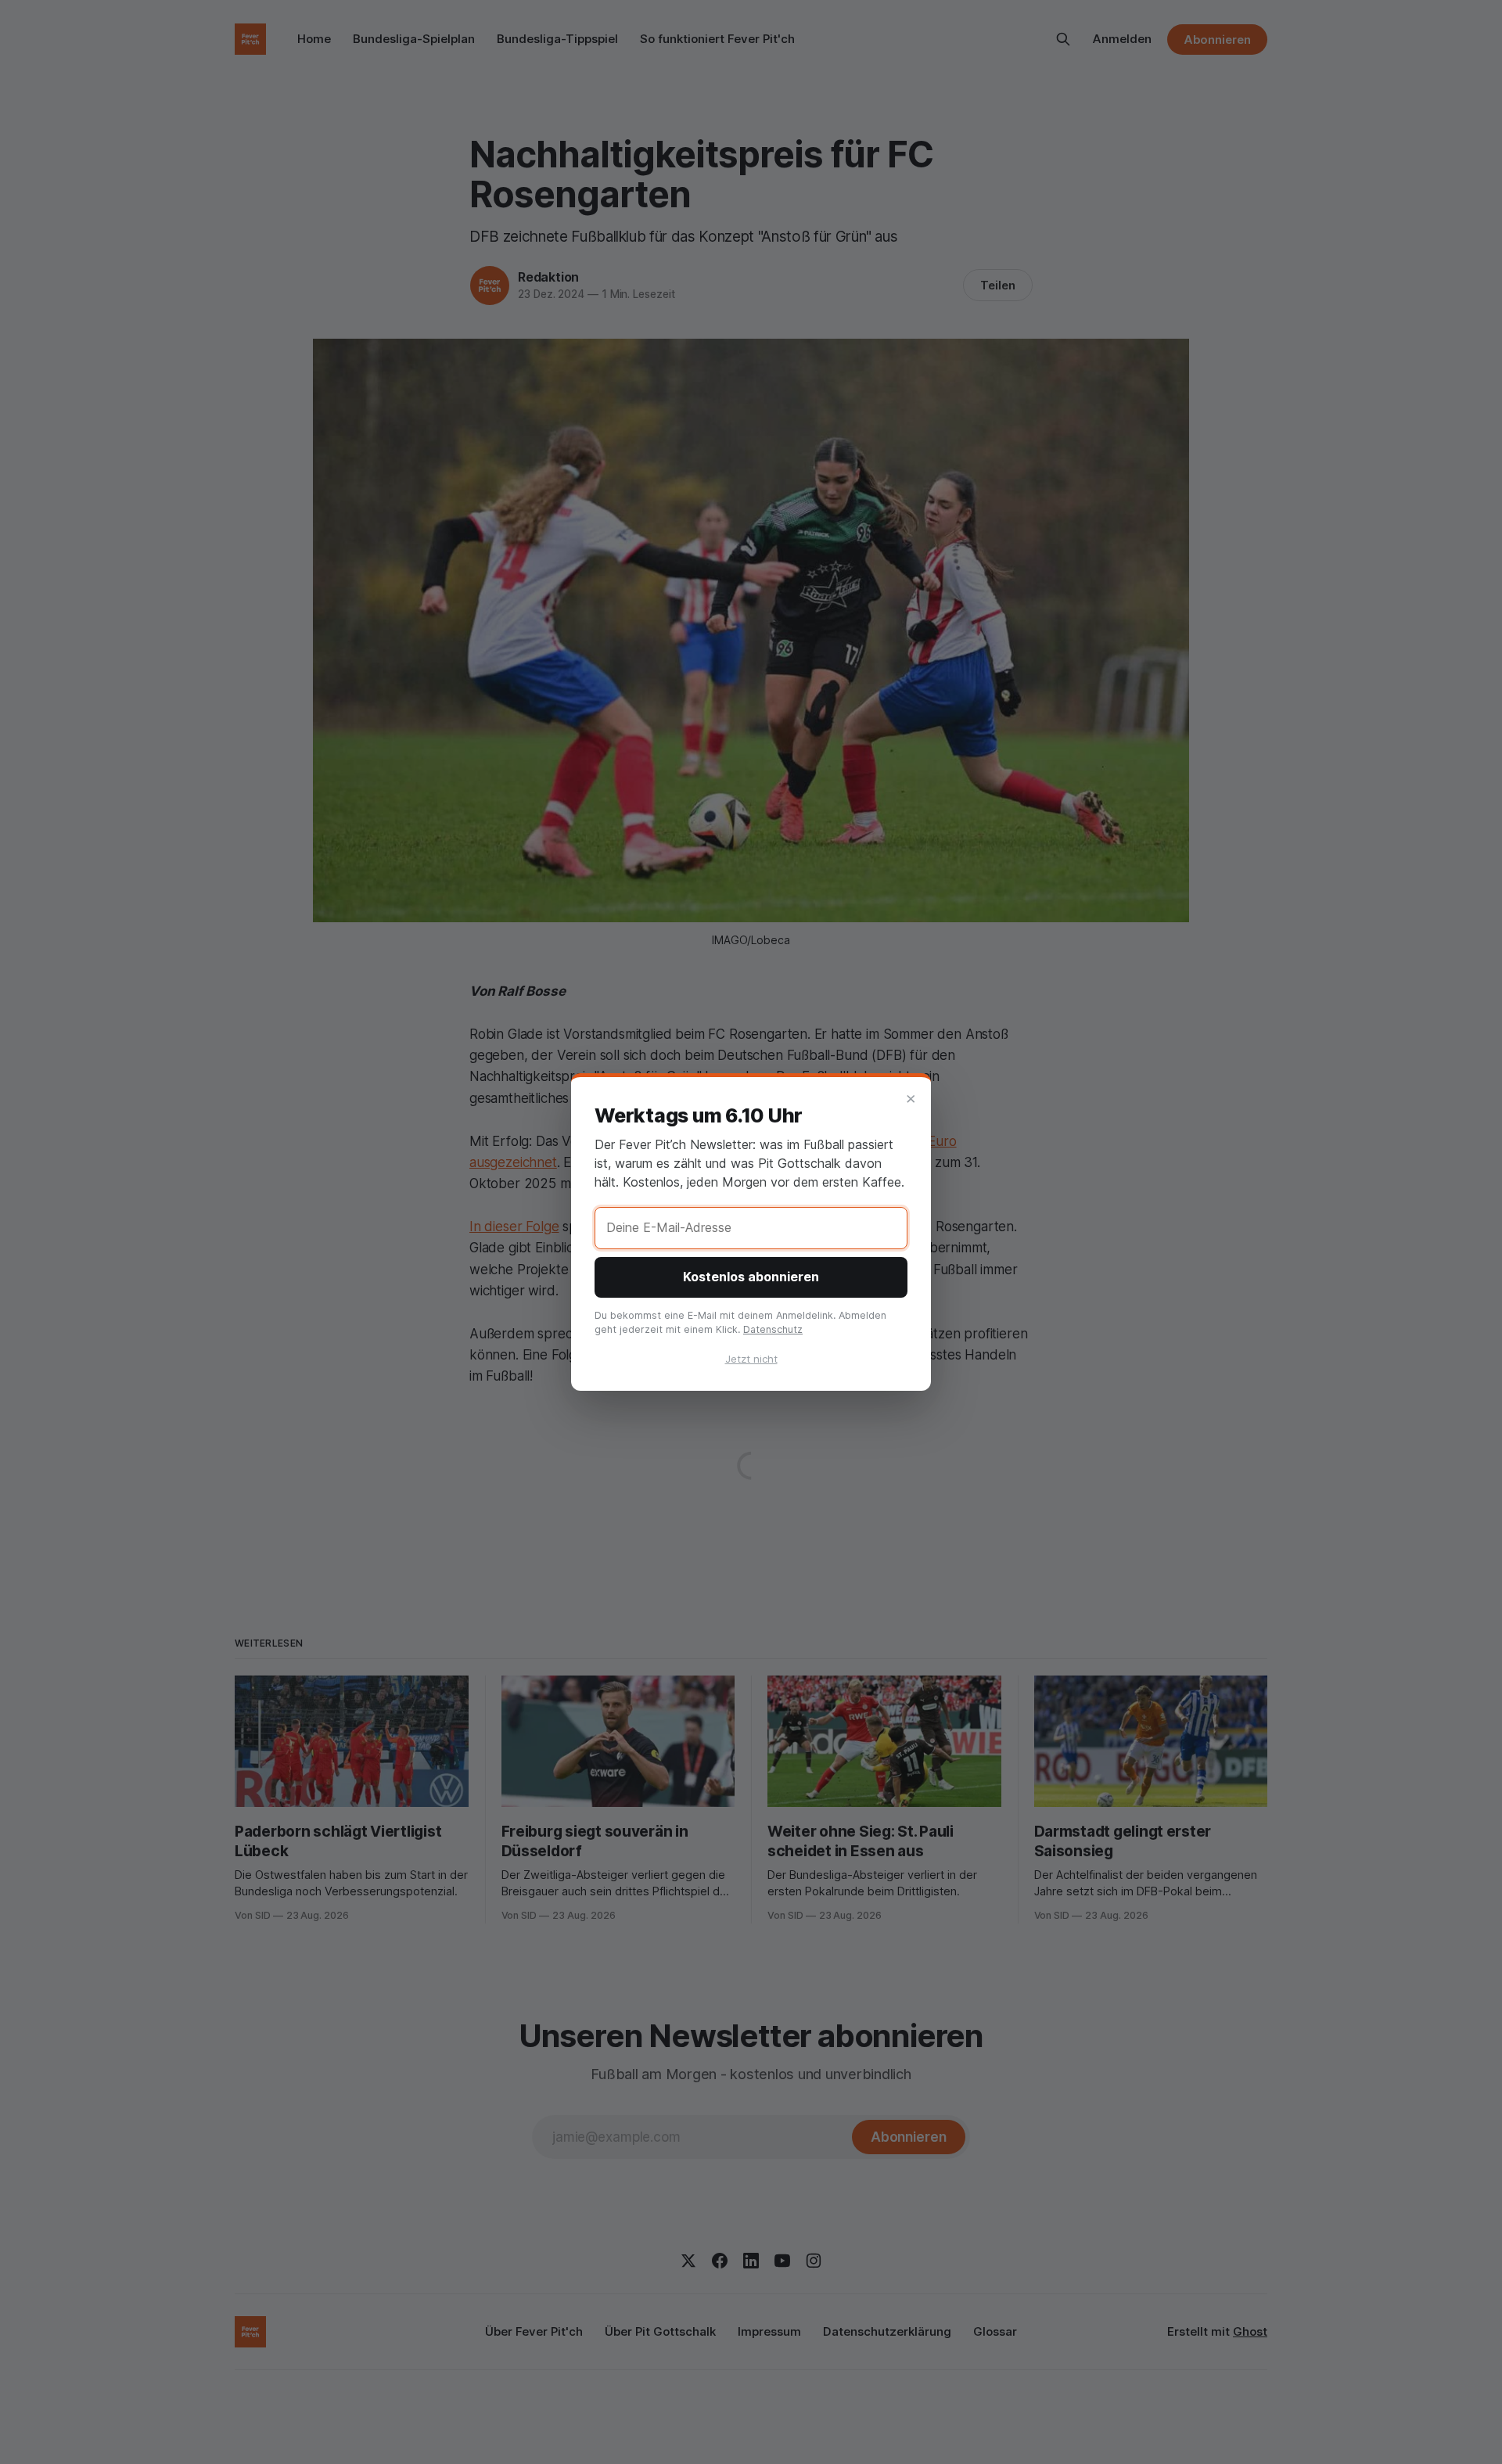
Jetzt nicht (751, 1359)
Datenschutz (773, 1329)
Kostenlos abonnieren (751, 1277)
